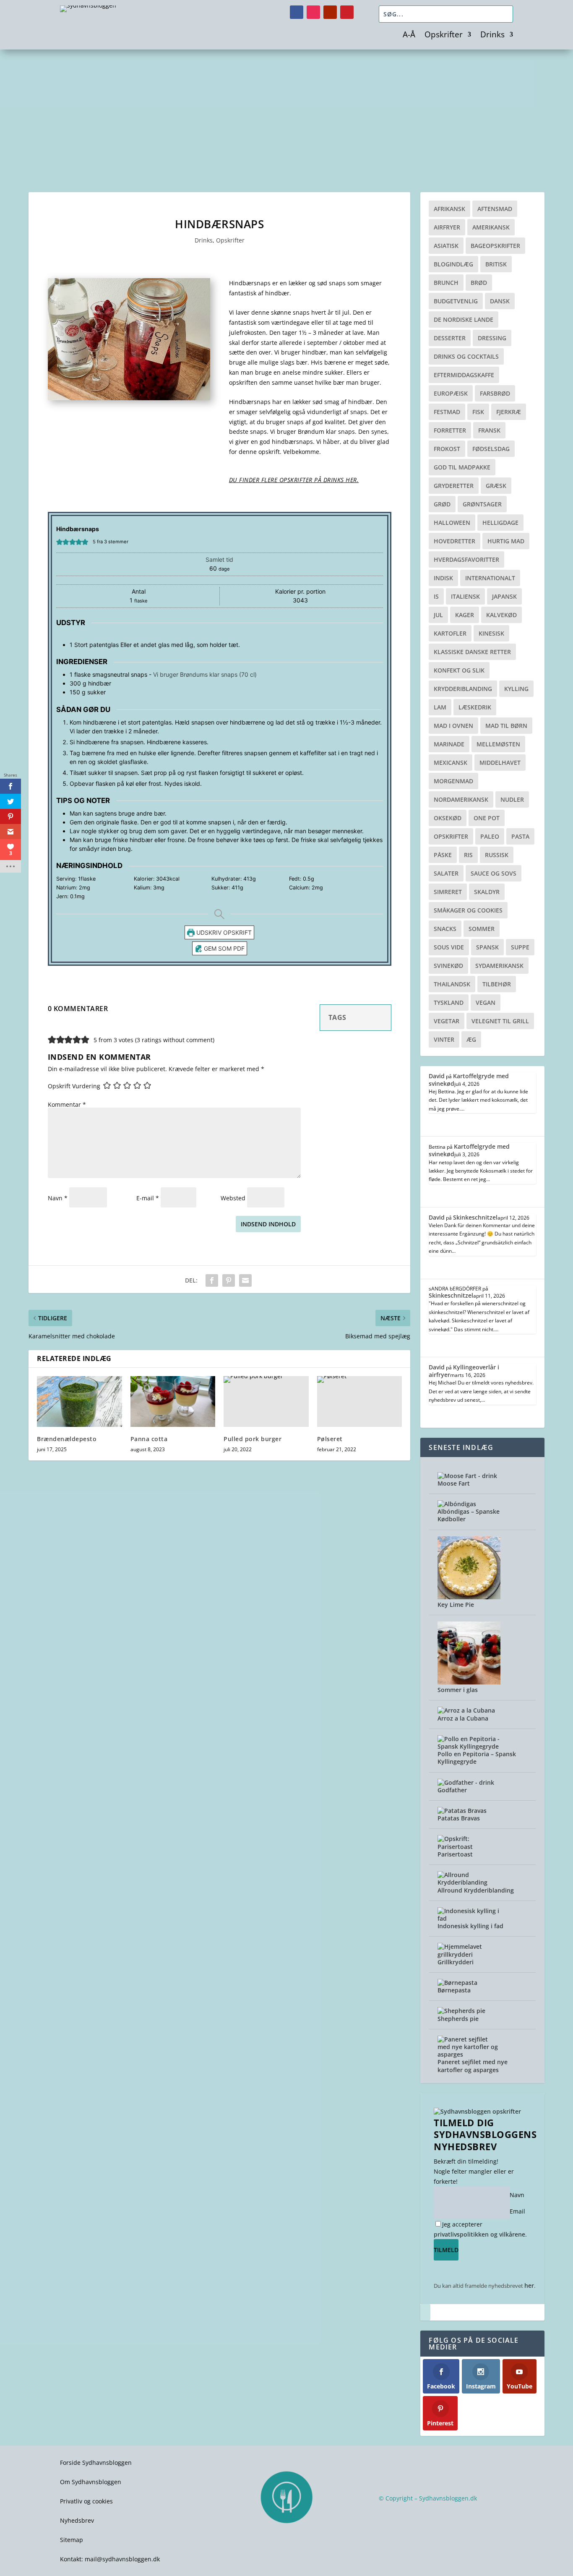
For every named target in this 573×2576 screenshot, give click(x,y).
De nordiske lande (464, 319)
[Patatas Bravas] (462, 1811)
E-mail (148, 1198)
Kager (465, 615)
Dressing (492, 338)
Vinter (444, 1039)
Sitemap (72, 2540)
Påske (443, 855)
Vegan (486, 1003)
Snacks (445, 929)
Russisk (497, 855)
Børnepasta (454, 1990)
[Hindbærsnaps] (129, 398)
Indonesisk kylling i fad (470, 1926)
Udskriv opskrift (223, 932)
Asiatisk (446, 246)
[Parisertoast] (469, 1847)
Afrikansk (449, 209)
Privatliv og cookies (86, 2501)
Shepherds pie (458, 2019)
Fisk (478, 412)
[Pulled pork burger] (266, 1402)
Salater (446, 873)
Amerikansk (491, 227)
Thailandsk (452, 984)
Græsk (496, 486)
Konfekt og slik (459, 670)
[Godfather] (466, 1782)
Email (517, 2211)
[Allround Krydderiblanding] (469, 1882)
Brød (479, 283)
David (437, 1076)
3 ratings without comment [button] (175, 1040)
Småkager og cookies (468, 910)
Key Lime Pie (456, 1605)
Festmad (447, 412)
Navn (58, 1198)
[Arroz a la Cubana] (466, 1710)
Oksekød (448, 818)
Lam (440, 707)
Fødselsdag (491, 449)
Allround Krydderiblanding (476, 1890)
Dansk (500, 301)
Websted (233, 1198)
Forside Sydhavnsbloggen (96, 2463)
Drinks (492, 36)
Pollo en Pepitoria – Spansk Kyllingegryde (477, 1758)
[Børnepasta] (457, 1983)
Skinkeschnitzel (475, 1217)
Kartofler (450, 633)
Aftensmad (495, 209)
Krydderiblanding (463, 689)
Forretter (450, 430)
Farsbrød (495, 393)
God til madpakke (462, 467)
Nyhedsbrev (77, 2520)
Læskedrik (475, 707)
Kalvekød (501, 615)
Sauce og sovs (494, 873)
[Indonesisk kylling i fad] (469, 1918)
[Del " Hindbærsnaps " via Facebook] (212, 1280)
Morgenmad (453, 781)
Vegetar (447, 1021)
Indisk (443, 578)
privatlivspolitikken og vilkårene (479, 2234)
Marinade (449, 744)
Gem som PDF (223, 948)
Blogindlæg (453, 264)
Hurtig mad (506, 541)
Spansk (487, 947)
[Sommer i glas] (469, 1682)
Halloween (452, 523)
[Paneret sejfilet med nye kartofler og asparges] (469, 2054)
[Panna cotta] (173, 1402)
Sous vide (449, 947)
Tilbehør (497, 984)
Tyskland (449, 1003)
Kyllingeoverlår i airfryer (464, 1371)
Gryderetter (454, 486)
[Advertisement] (286, 112)
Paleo (490, 836)
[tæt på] (425, 2312)
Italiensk (465, 596)
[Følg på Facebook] (297, 12)
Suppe (520, 947)
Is (436, 596)
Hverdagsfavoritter (466, 559)
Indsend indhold (268, 1224)
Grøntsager (482, 504)
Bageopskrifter (495, 246)
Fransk (489, 430)
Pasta (520, 836)
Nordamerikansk (461, 799)
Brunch (446, 283)
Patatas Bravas (459, 1818)
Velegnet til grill (500, 1021)
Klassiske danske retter (472, 652)
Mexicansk (451, 763)
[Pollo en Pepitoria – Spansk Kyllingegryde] (469, 1746)
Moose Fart (454, 1483)
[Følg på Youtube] (330, 12)
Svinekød (448, 966)
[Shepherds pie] (461, 2011)
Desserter (450, 338)
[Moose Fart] (467, 1476)
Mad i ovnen (453, 726)
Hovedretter (454, 541)
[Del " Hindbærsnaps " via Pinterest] (229, 1280)
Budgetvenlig (456, 301)
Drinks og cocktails (466, 356)
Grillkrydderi (456, 1962)
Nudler (512, 799)
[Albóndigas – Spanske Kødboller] (457, 1504)
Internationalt (490, 578)
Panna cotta (149, 1439)
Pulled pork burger (253, 1439)
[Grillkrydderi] (469, 1954)
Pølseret (330, 1439)
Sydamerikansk (499, 966)
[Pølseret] (360, 1402)
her (529, 2285)
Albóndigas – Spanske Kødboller (469, 1515)
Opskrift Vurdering (74, 1086)
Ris (468, 855)
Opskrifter (444, 36)
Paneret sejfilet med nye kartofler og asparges (473, 2066)
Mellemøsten (498, 744)
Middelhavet (500, 763)
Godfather (452, 1790)
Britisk (496, 264)
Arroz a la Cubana (463, 1718)
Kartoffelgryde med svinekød (469, 1080)
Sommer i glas (458, 1690)
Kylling (516, 689)
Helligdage (500, 523)
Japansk (504, 596)
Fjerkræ (509, 412)
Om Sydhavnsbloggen (91, 2482)
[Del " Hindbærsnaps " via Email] (245, 1280)
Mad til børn (506, 726)
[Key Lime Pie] (469, 1597)
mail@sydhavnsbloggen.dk (122, 2559)
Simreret (448, 892)
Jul (438, 615)
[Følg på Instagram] (313, 12)
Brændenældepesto (67, 1439)
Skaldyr (487, 892)
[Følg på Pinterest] (347, 12)
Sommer (482, 929)
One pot (487, 818)
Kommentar (67, 1104)
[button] (59, 542)
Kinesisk (491, 633)
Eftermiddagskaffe (464, 375)
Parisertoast (455, 1854)
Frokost (447, 449)
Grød (442, 504)
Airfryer (447, 227)
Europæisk (451, 393)
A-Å (409, 36)
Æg (471, 1039)
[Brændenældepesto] (79, 1402)
